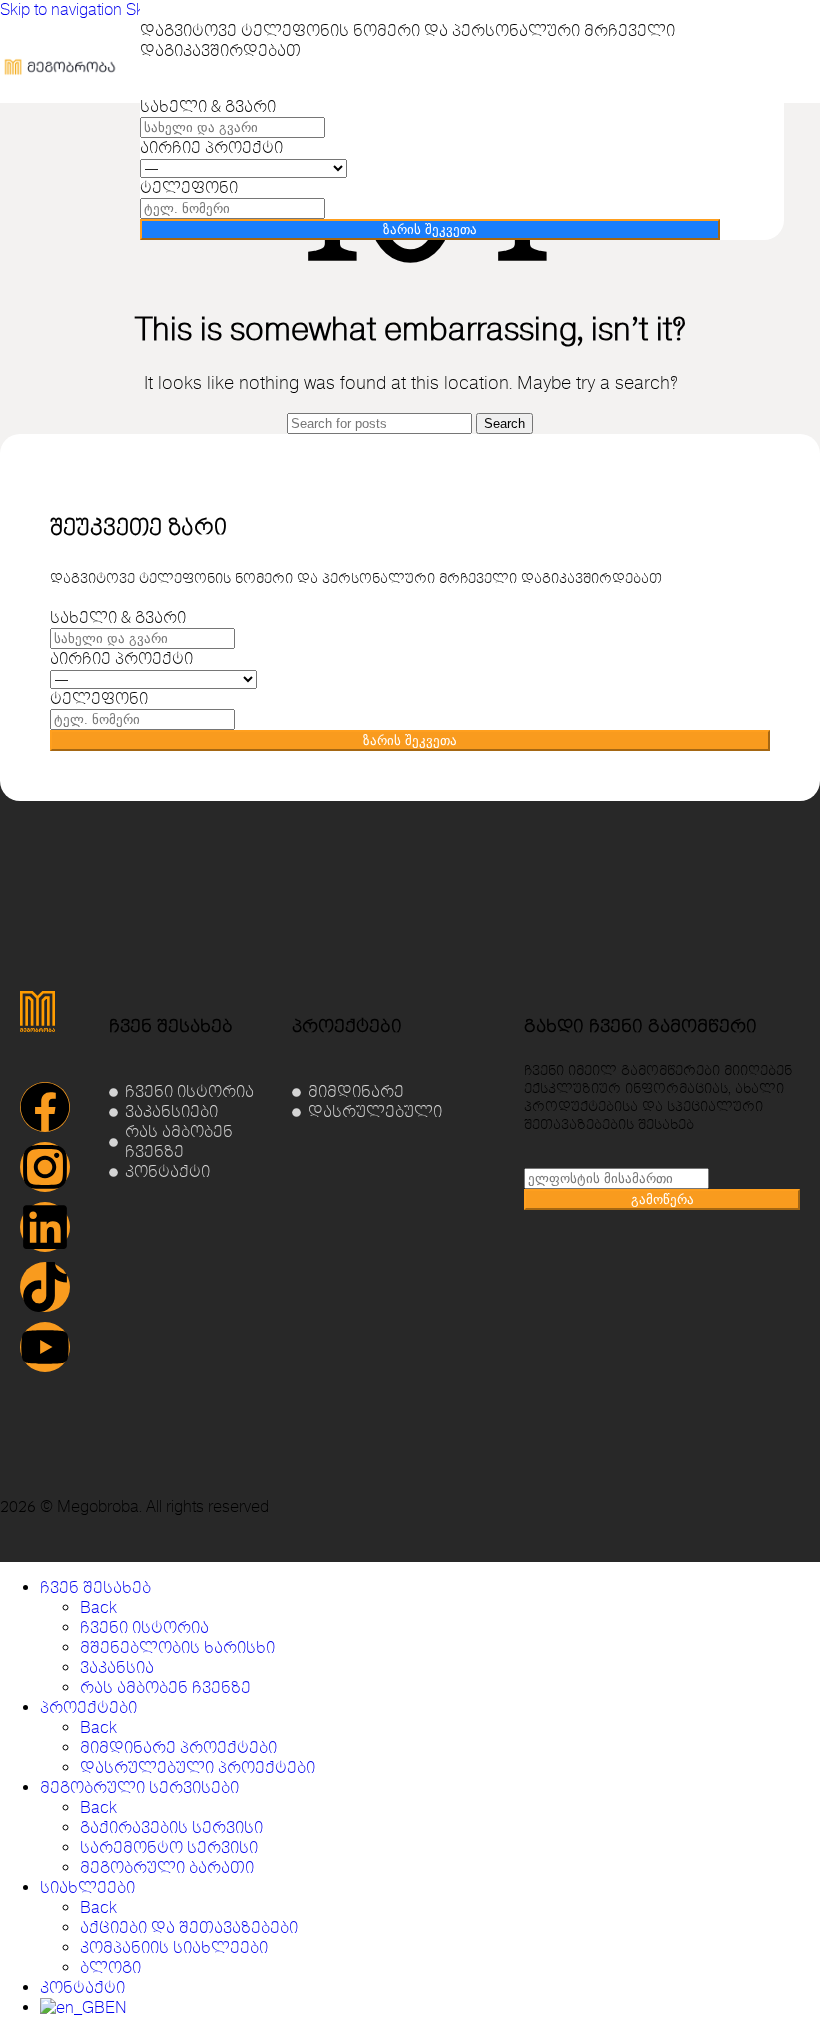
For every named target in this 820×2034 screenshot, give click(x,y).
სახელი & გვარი (208, 107)
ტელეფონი (189, 188)
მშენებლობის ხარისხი (177, 1648)
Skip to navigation (63, 10)
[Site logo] (60, 108)
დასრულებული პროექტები (197, 1768)
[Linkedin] (45, 1227)
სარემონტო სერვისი (169, 1848)
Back (98, 1608)
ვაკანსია (117, 1668)
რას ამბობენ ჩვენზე (165, 1688)
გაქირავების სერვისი (171, 1828)
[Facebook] (45, 1107)
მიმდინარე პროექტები (178, 1748)
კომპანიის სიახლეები (174, 1948)
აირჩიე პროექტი (211, 148)
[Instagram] (45, 1167)
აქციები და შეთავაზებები (189, 1928)
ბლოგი (110, 1968)
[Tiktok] (45, 1287)
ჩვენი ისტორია (144, 1628)
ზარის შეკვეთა (430, 229)
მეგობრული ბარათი (167, 1868)
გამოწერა (662, 1199)
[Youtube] (45, 1347)
